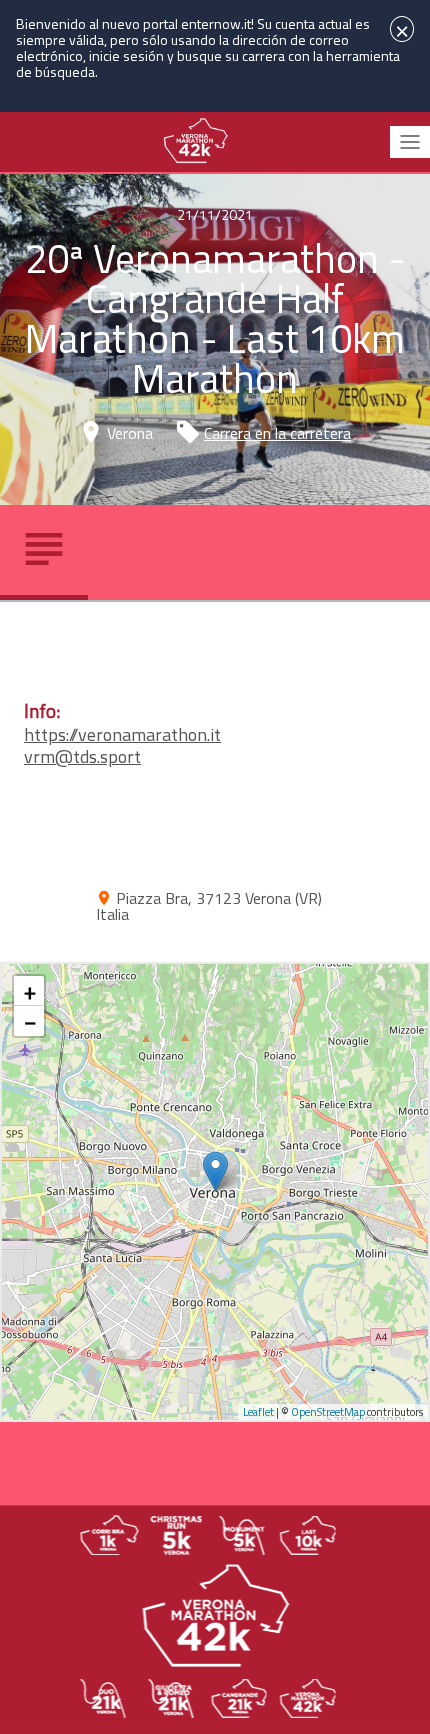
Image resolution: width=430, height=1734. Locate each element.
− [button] (30, 1021)
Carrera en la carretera (277, 433)
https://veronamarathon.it (122, 734)
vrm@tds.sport (82, 756)
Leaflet (258, 1412)
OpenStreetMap (328, 1412)
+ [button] (30, 991)
